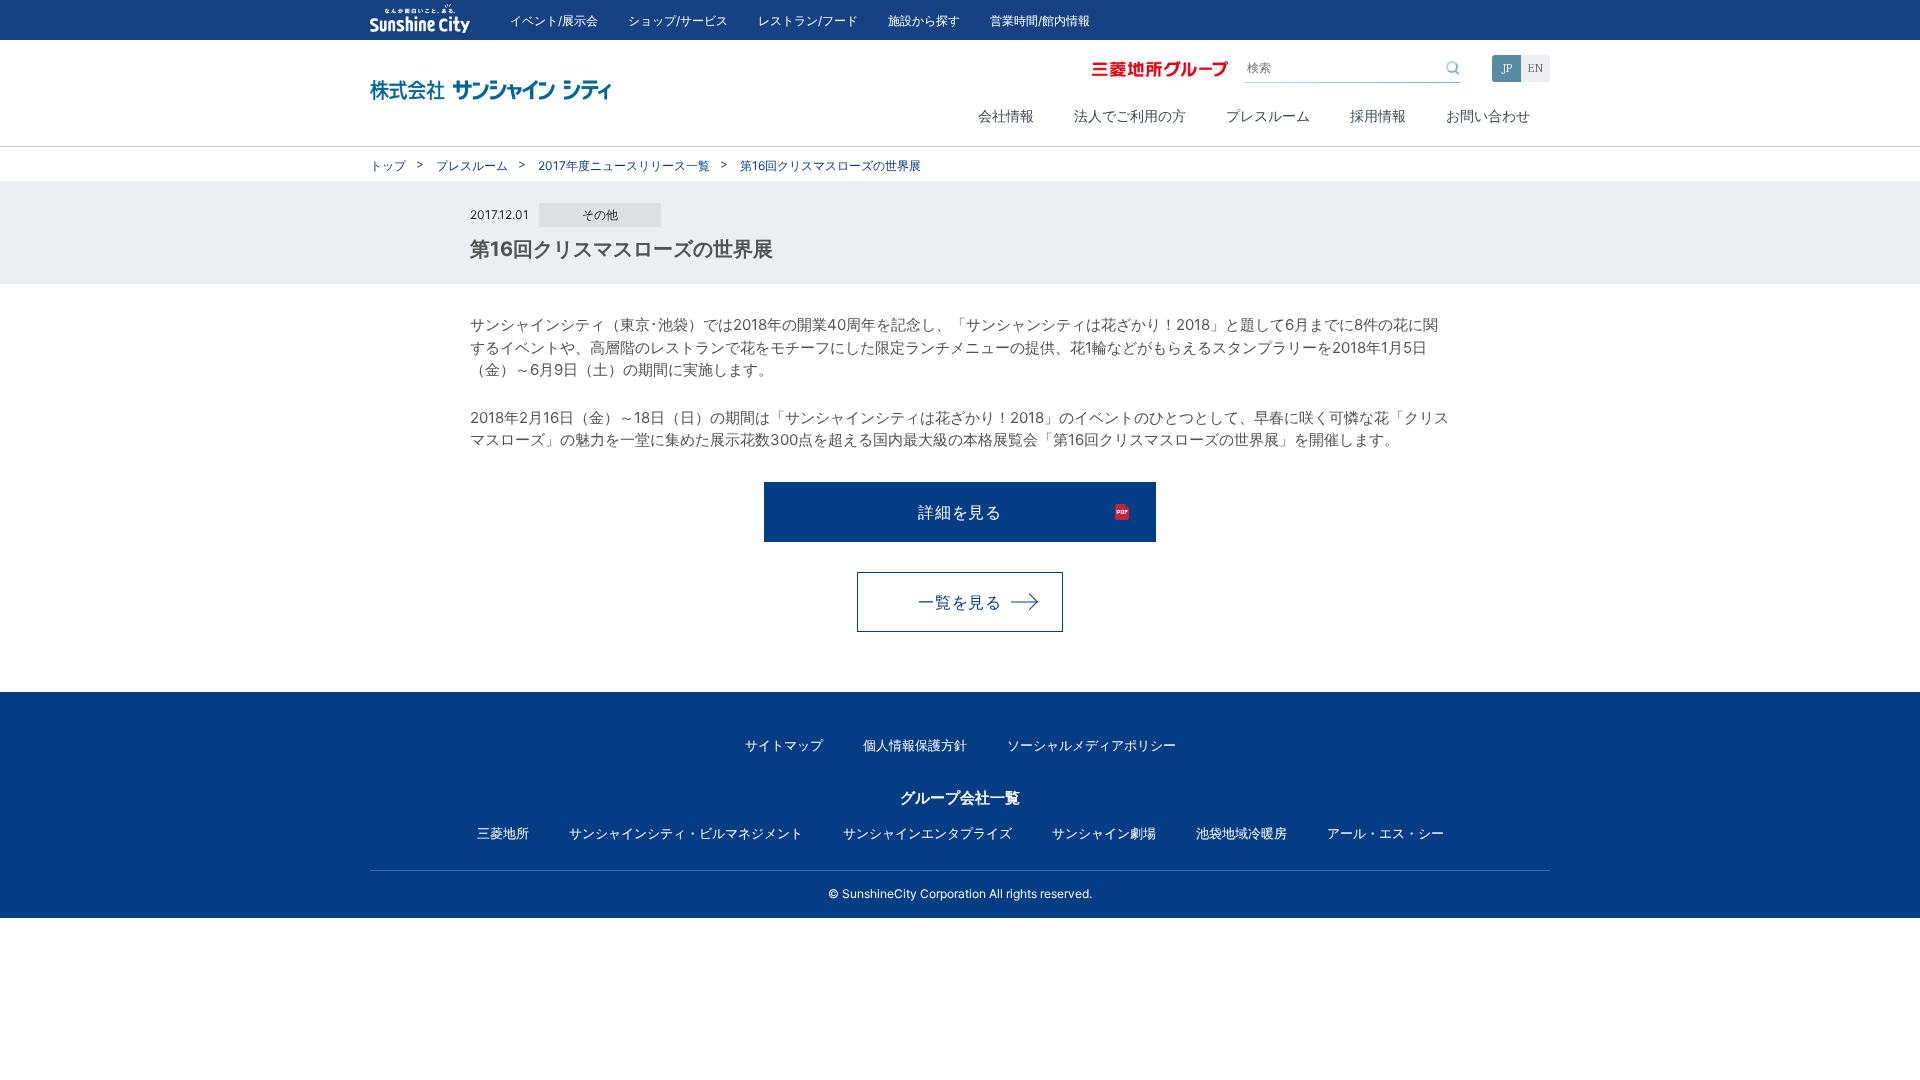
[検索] (1453, 68)
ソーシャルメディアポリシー (1091, 745)
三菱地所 (503, 833)
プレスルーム (1268, 115)
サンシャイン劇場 (1104, 833)
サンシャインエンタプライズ (927, 833)
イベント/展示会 (554, 20)
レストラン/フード (808, 20)
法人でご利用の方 (1130, 115)
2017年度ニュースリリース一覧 (624, 165)
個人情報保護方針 (915, 745)
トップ (388, 165)
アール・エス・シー (1385, 833)
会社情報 (1006, 115)
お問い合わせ (1488, 115)
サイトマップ (784, 745)
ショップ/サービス (678, 20)
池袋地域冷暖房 (1241, 833)
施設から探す (924, 20)
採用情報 (1378, 115)
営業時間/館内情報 (1040, 20)
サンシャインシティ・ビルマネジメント (686, 833)
